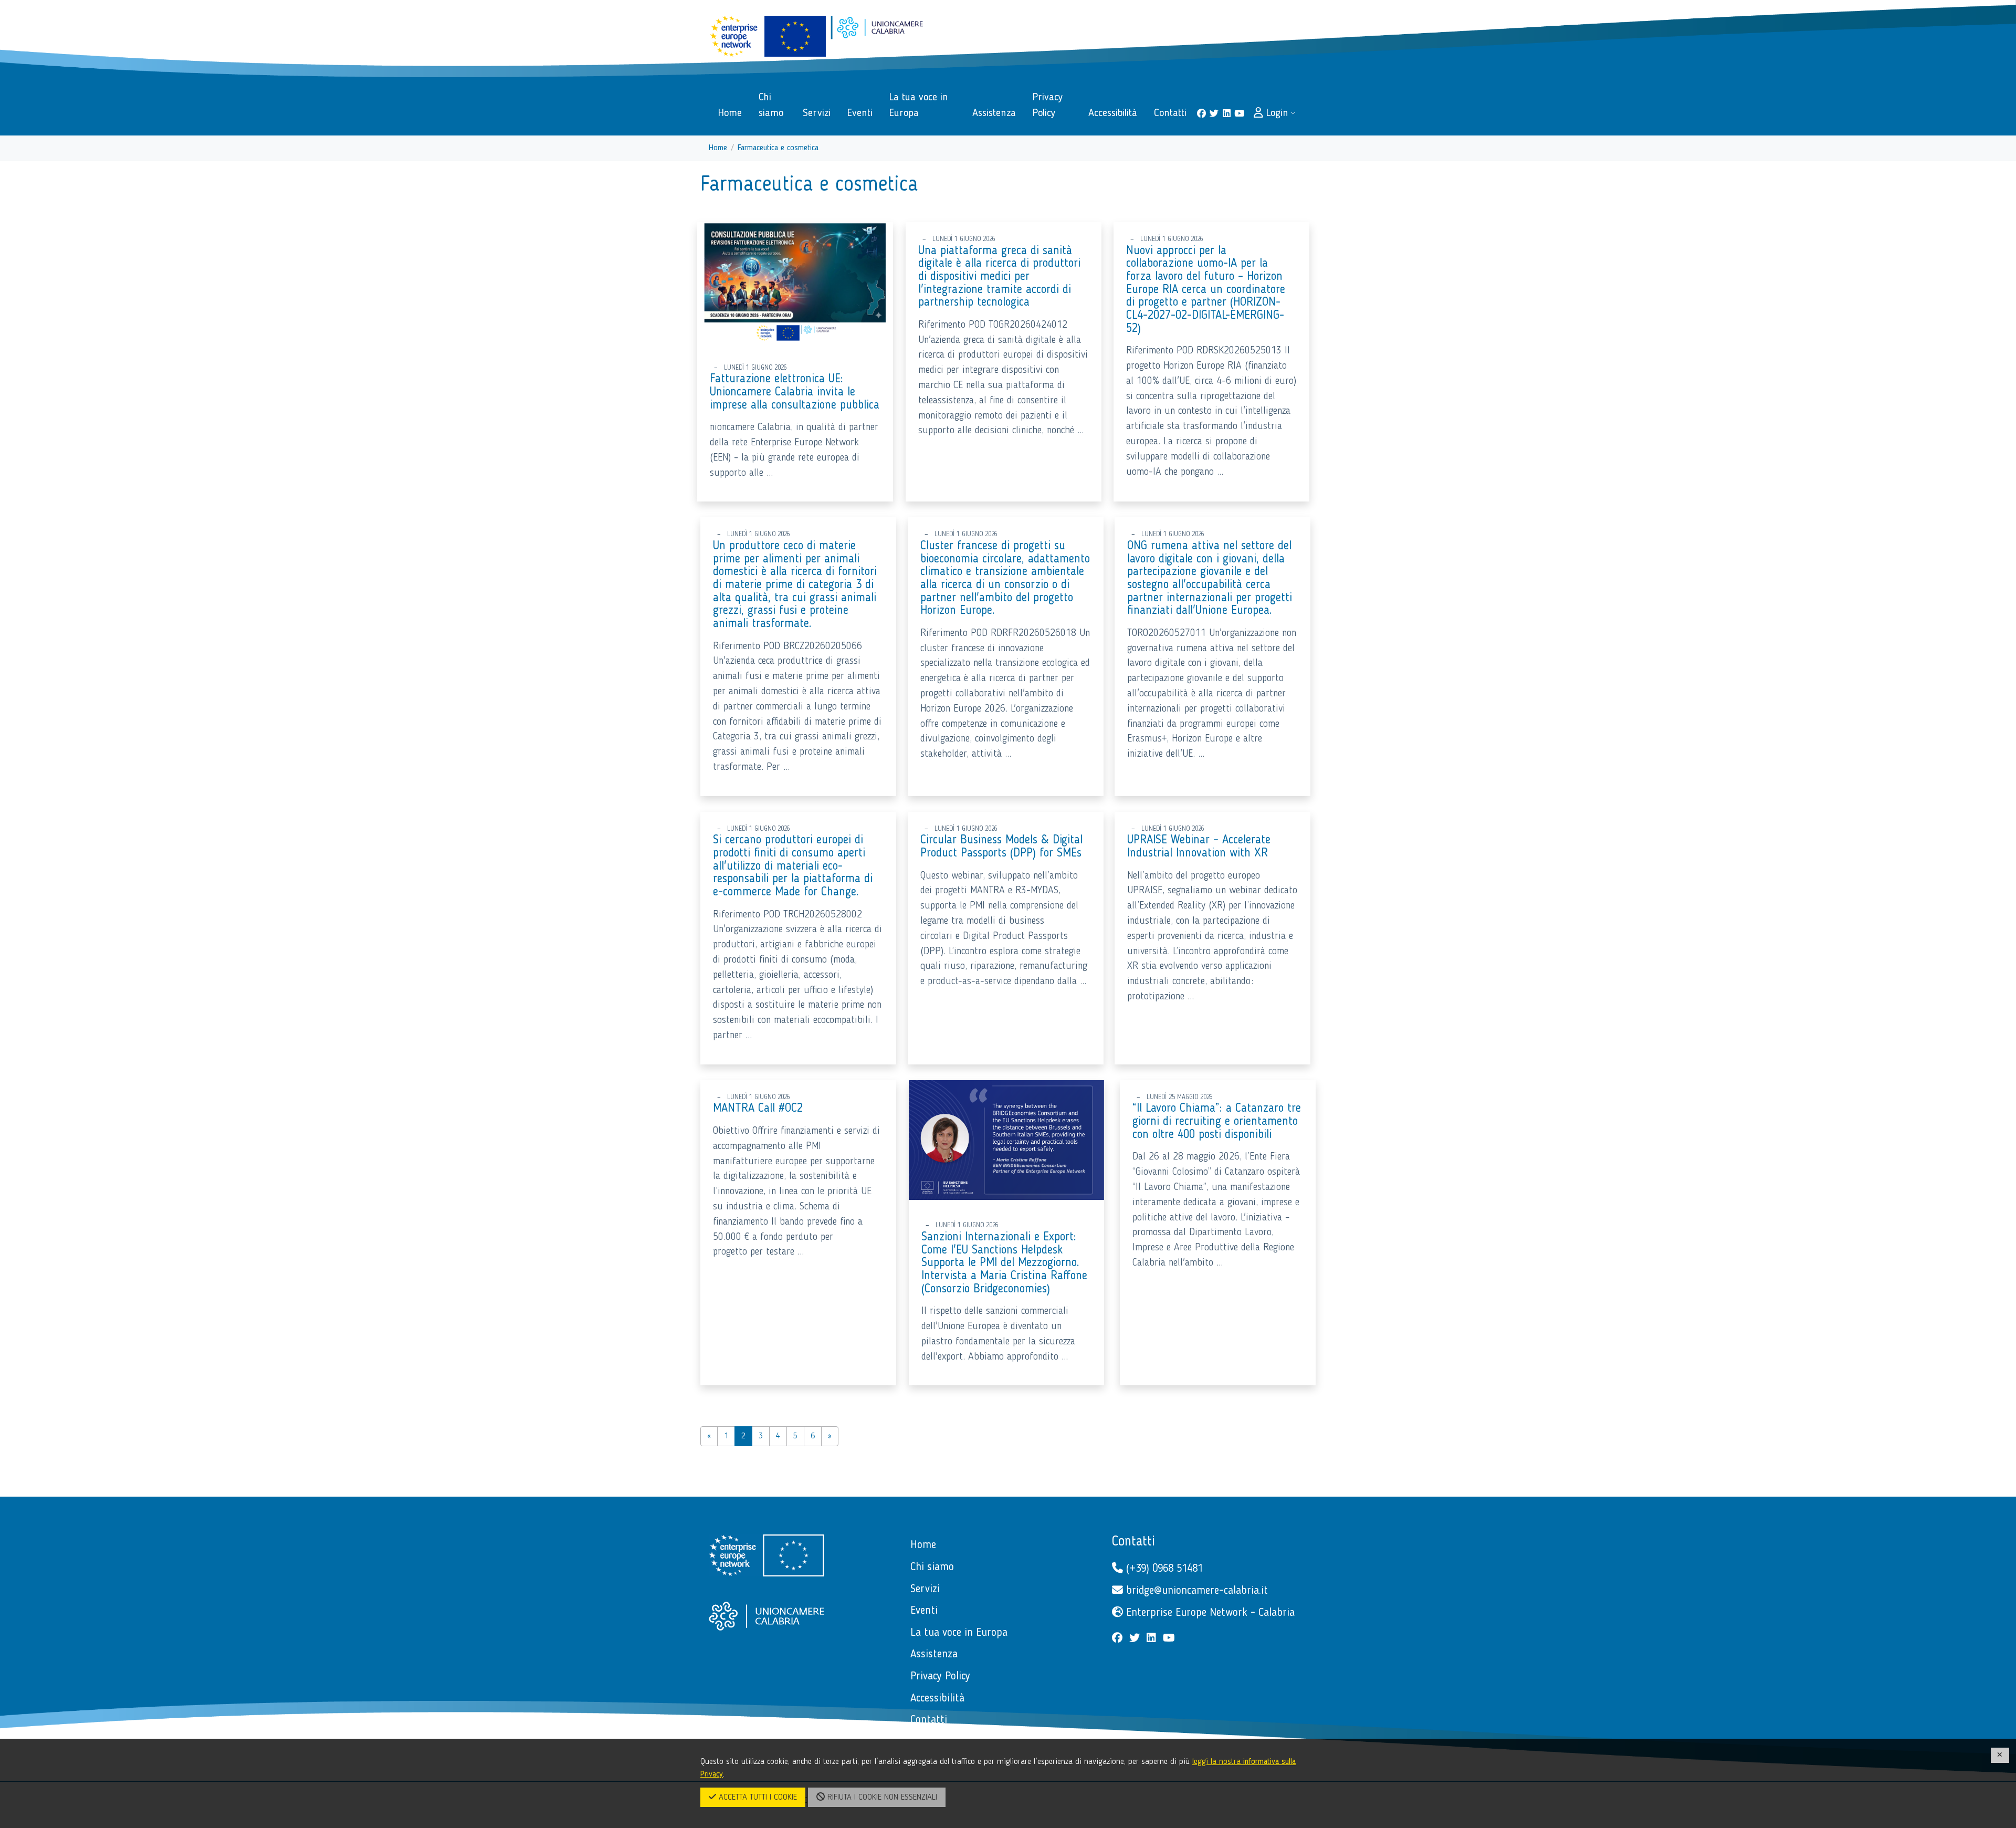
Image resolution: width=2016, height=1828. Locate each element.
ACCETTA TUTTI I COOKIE (757, 1798)
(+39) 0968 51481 (1163, 1569)
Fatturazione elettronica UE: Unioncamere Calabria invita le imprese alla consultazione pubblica (795, 392)
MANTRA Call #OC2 (758, 1109)
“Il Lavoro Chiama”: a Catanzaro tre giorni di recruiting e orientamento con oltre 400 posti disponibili (1217, 1121)
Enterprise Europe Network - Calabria (1209, 1613)
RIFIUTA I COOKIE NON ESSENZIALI (881, 1798)
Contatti (1133, 1542)
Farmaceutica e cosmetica (778, 148)
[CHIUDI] (2000, 1755)
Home (718, 148)
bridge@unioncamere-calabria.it (1195, 1591)
